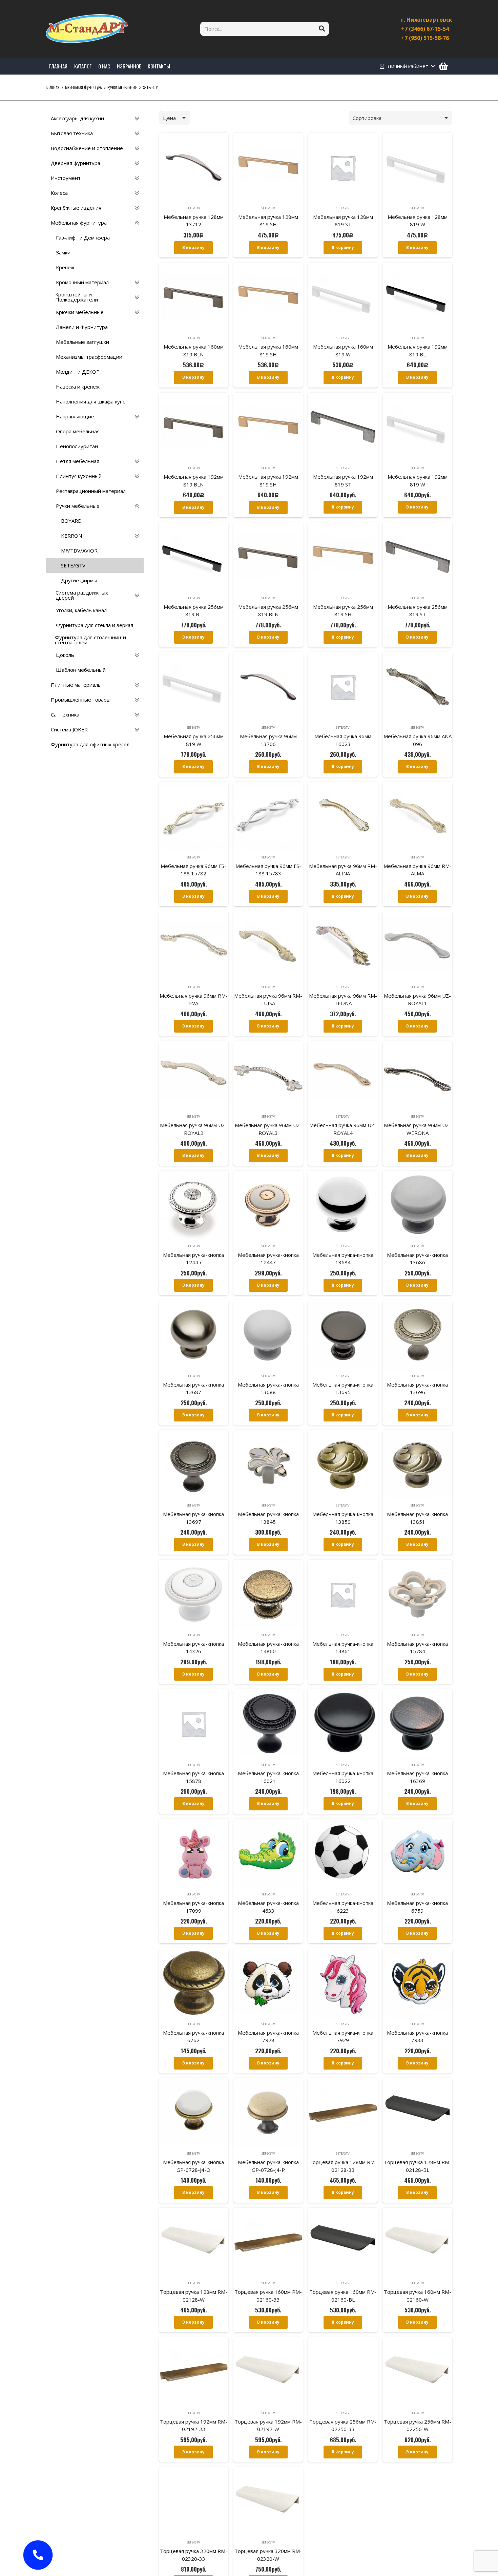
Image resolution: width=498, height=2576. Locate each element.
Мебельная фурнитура (83, 87)
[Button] (38, 2555)
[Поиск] (322, 29)
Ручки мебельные (122, 87)
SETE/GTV (193, 208)
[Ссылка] (87, 29)
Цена (169, 118)
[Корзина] (443, 66)
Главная (53, 87)
